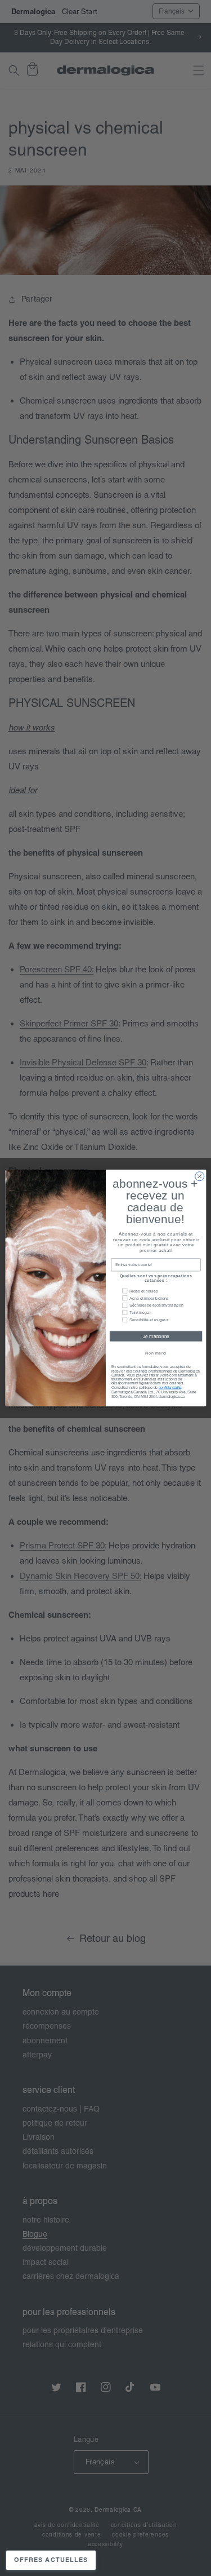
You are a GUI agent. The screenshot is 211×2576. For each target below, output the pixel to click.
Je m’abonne (156, 1336)
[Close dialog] (199, 1176)
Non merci (156, 1353)
